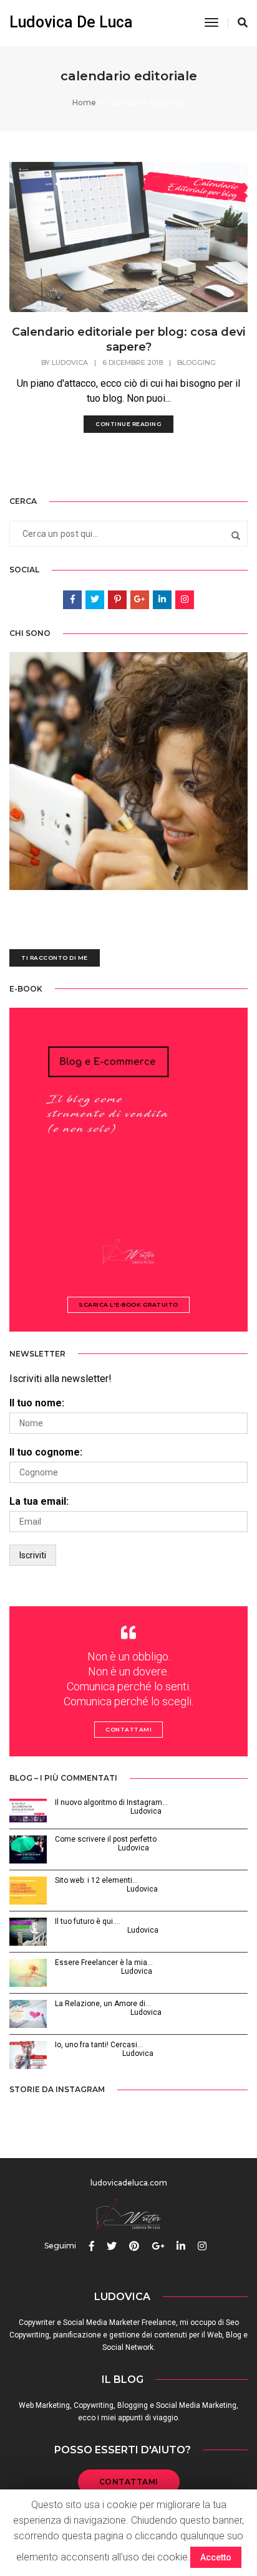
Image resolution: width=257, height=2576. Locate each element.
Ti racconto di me (55, 958)
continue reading (128, 424)
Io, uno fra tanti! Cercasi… (99, 2045)
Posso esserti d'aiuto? (123, 2450)
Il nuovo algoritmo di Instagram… (111, 1802)
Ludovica (70, 362)
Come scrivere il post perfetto (106, 1839)
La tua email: (39, 1501)
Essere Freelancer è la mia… (104, 1963)
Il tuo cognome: (46, 1452)
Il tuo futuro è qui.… (88, 1921)
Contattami (128, 1729)
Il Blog (123, 2379)
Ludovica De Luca (71, 22)
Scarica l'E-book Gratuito (128, 1305)
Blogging (196, 362)
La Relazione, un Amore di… (103, 2004)
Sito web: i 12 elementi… (96, 1880)
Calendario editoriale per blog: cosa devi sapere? (128, 339)
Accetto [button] (216, 2557)
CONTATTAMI (129, 2482)
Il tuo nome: (37, 1403)
